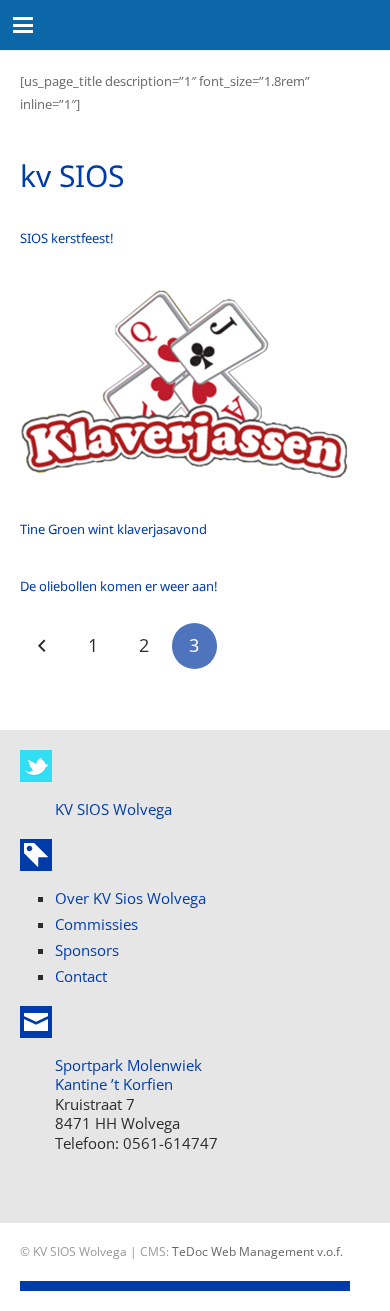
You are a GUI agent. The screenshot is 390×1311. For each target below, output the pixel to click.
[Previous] (43, 646)
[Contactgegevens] (36, 1022)
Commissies (96, 924)
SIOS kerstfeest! (67, 238)
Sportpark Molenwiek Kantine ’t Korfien (128, 1075)
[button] (23, 25)
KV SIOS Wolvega (113, 809)
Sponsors (87, 950)
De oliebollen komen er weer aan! (119, 586)
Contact (81, 976)
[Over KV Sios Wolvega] (36, 855)
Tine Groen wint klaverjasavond (113, 529)
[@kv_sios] (36, 766)
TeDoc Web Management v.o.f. (257, 1251)
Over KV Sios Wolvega (130, 898)
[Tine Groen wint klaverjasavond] (185, 396)
